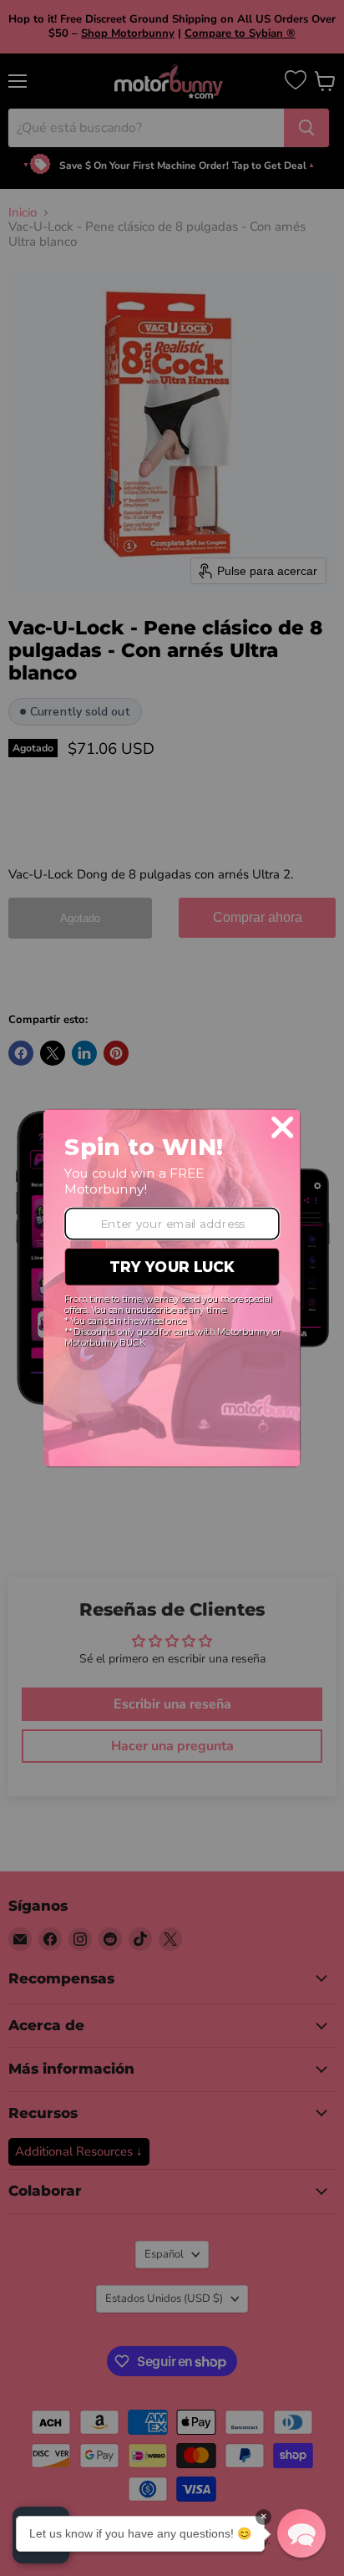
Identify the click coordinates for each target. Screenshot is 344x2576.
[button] (301, 2533)
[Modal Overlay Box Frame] (172, 1288)
